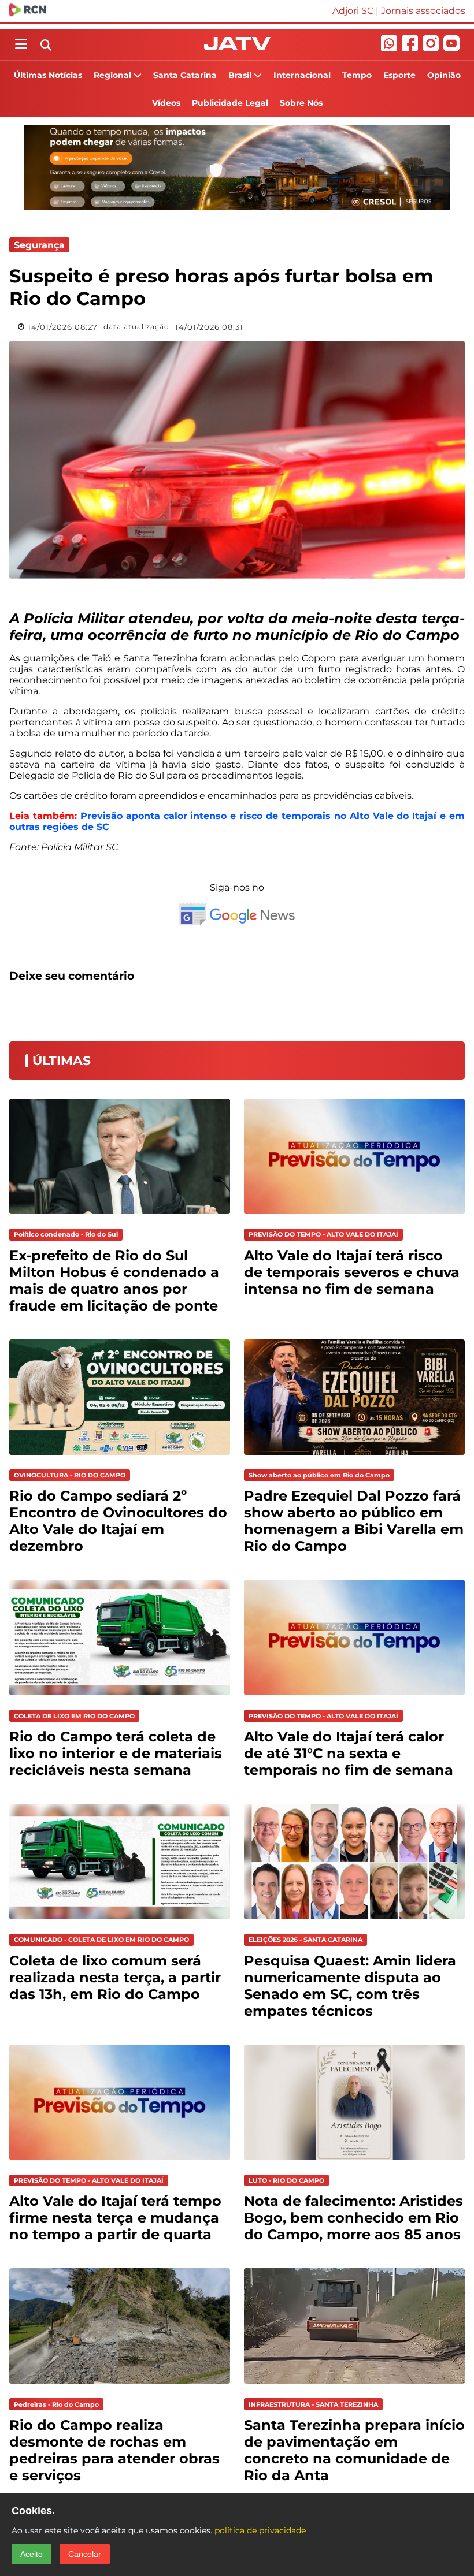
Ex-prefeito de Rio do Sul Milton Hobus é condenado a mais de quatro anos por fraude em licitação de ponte (114, 1280)
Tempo (357, 75)
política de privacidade (260, 2530)
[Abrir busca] (46, 46)
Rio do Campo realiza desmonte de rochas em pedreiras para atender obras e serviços (114, 2450)
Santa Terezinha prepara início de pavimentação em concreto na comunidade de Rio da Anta (354, 2450)
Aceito (32, 2554)
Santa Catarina (185, 75)
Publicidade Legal (230, 103)
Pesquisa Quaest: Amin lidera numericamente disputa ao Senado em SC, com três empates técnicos (350, 1986)
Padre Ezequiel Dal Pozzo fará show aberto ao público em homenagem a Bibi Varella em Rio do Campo (354, 1521)
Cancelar (85, 2554)
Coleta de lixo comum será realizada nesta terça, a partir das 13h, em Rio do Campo (115, 1977)
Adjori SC (353, 11)
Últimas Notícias (48, 75)
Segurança (39, 245)
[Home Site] (237, 47)
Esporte (399, 75)
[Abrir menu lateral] (21, 44)
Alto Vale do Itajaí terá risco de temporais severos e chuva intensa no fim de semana (352, 1272)
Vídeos (166, 103)
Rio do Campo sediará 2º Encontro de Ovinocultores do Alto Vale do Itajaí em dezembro (118, 1521)
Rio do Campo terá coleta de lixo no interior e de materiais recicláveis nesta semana (116, 1753)
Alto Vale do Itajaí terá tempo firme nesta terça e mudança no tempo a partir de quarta (115, 2218)
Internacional (302, 75)
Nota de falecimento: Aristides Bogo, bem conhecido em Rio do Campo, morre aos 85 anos (353, 2218)
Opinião (444, 75)
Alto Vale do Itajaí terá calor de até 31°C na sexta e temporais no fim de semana (349, 1753)
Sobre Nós (301, 103)
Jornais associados (423, 11)
